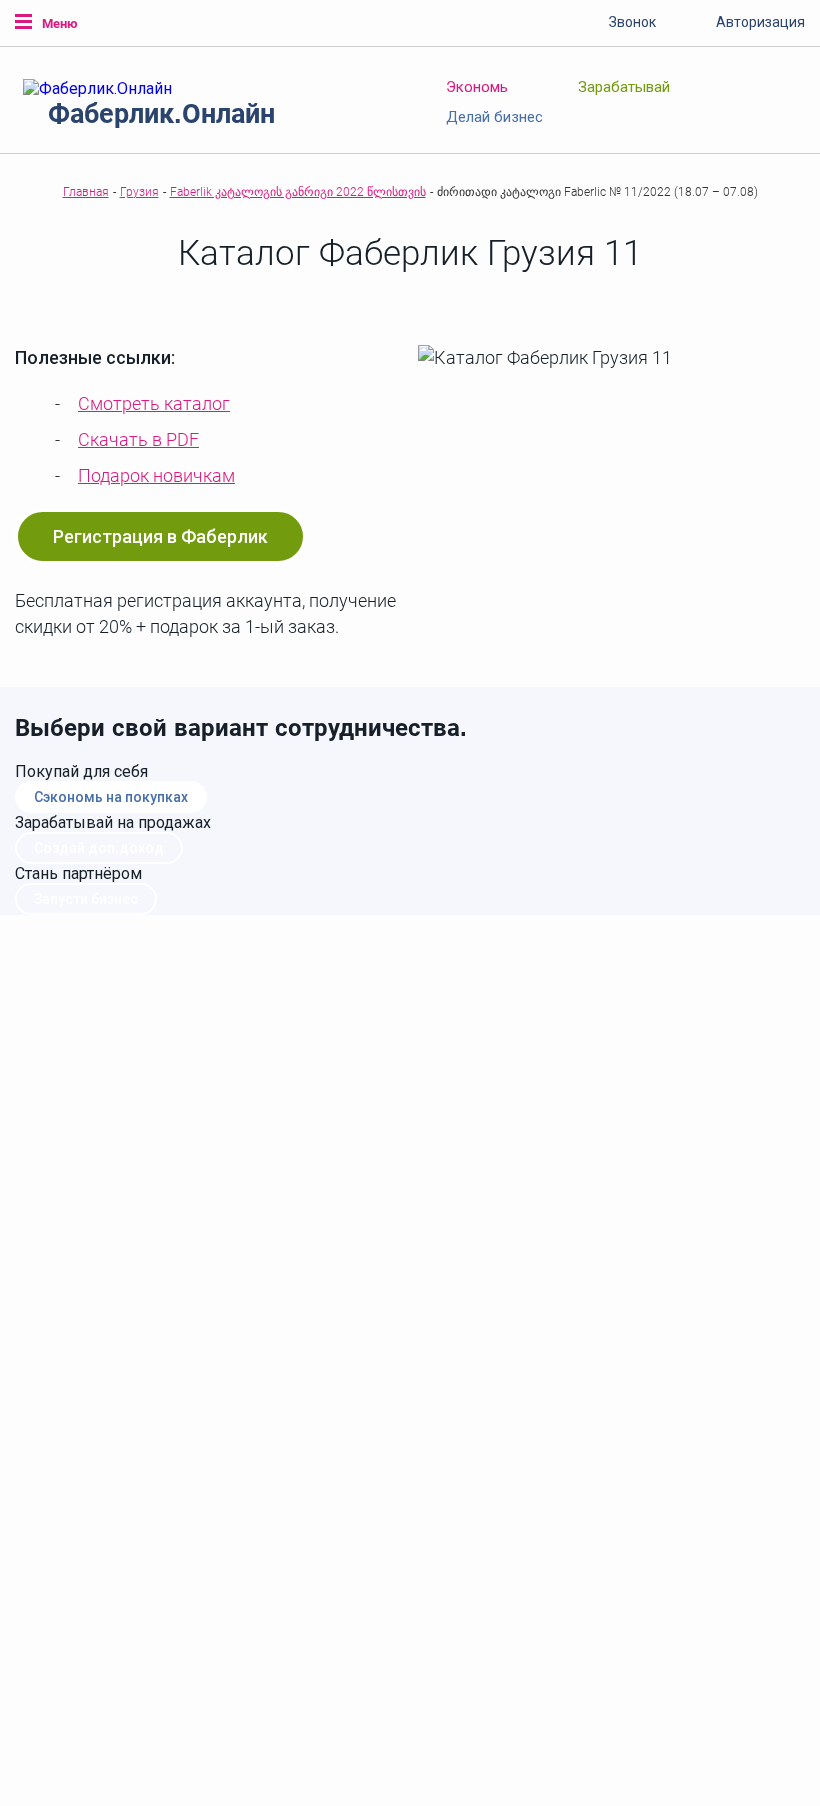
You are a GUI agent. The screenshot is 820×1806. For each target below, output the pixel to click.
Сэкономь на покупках (111, 797)
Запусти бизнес (86, 899)
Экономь (477, 87)
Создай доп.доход (99, 848)
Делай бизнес (494, 117)
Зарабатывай (624, 87)
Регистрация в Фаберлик (160, 536)
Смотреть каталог (154, 403)
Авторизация (760, 22)
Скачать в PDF (138, 439)
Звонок (632, 22)
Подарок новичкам (156, 475)
